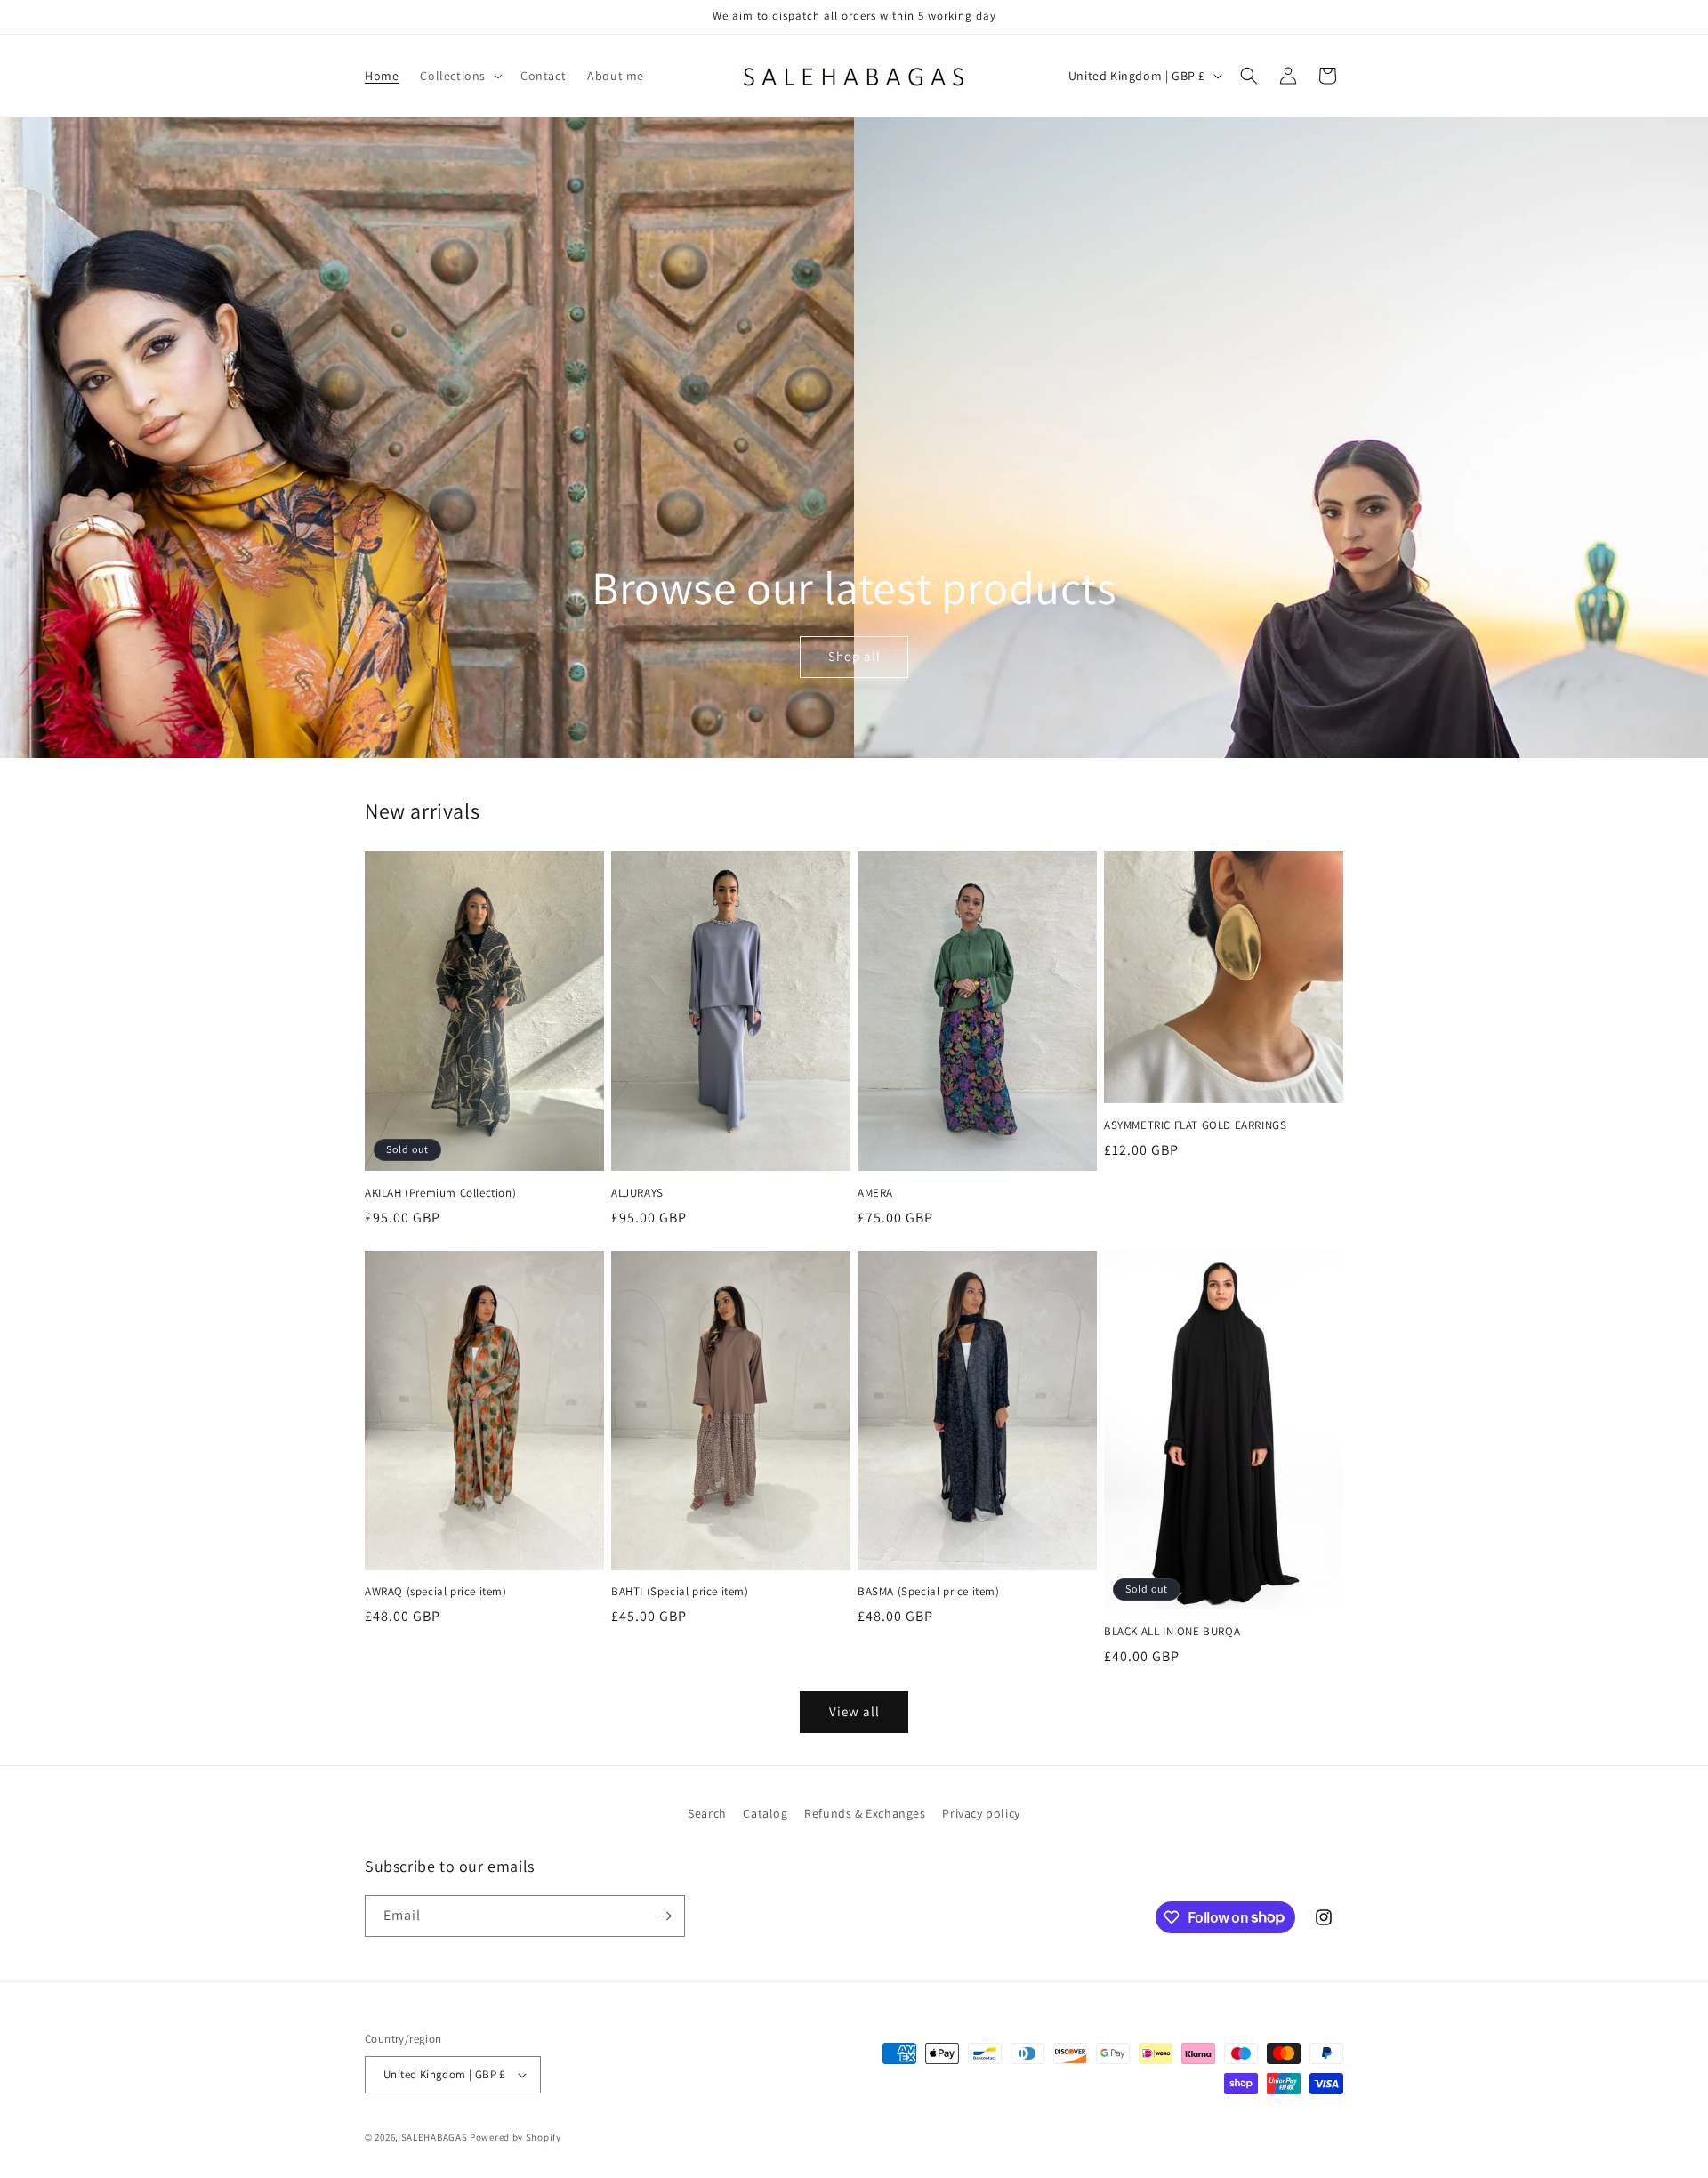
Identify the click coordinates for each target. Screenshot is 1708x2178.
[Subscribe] (665, 1916)
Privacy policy (981, 1813)
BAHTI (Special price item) (680, 1592)
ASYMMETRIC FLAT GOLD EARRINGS (1195, 1125)
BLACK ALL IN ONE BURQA (1172, 1632)
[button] (459, 76)
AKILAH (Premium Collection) (440, 1193)
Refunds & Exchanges (865, 1813)
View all (854, 1711)
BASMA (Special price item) (929, 1592)
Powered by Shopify (516, 2137)
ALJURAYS (637, 1193)
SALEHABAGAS (435, 2137)
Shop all (854, 657)
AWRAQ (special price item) (436, 1592)
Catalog (765, 1813)
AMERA (875, 1193)
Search (707, 1813)
